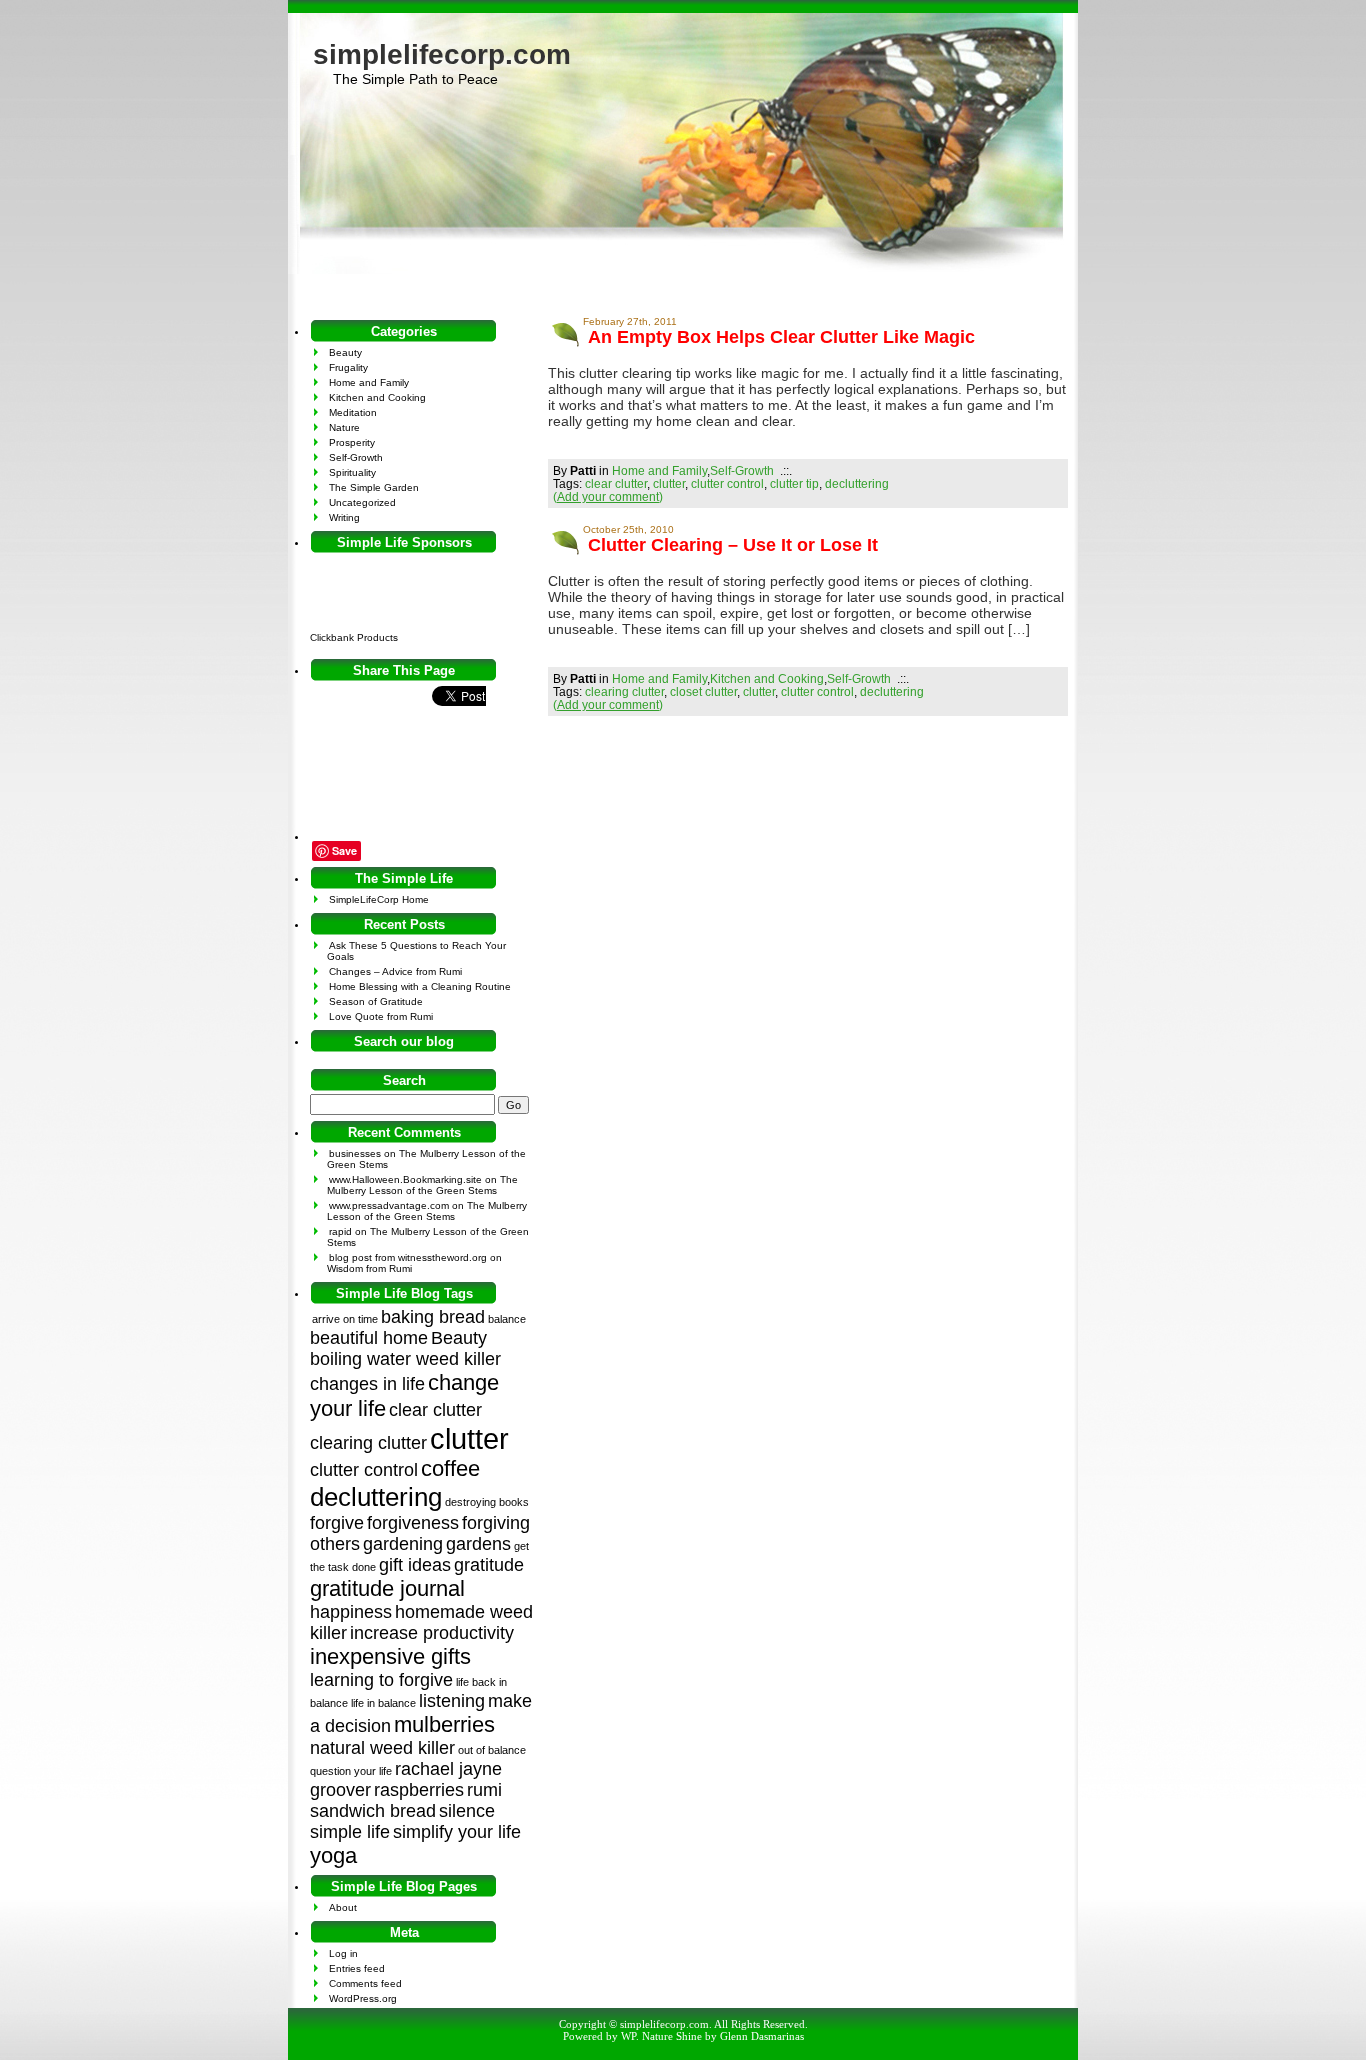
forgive (337, 1523)
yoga (333, 1855)
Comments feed (365, 1983)
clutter (669, 483)
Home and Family (659, 470)
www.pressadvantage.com (389, 1205)
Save (344, 850)
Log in (343, 1953)
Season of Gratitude (376, 1001)
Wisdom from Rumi (369, 1268)
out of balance (492, 1750)
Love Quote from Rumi (381, 1016)
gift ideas (415, 1565)
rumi (484, 1790)
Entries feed (357, 1968)
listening (452, 1701)
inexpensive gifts (390, 1656)
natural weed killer (382, 1748)
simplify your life (457, 1832)
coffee (450, 1468)
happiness (351, 1612)
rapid (340, 1231)
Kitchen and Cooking (767, 678)
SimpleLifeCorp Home (379, 899)
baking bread (433, 1317)
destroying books (487, 1502)
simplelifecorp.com (442, 54)
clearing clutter (624, 691)
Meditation (353, 412)
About (343, 1907)
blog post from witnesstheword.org (408, 1257)
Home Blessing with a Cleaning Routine (420, 986)
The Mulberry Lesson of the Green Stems (422, 1185)
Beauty (345, 352)
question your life (351, 1771)
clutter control (727, 483)
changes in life (367, 1384)
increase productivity (432, 1633)
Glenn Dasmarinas (762, 2036)
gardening (403, 1544)
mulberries (444, 1724)
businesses (355, 1153)
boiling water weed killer (405, 1359)
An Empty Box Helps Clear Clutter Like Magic (781, 337)
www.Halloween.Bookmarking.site (405, 1179)
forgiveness (413, 1523)
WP (628, 2036)
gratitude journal (387, 1588)
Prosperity (352, 442)
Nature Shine (672, 2036)
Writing (344, 517)
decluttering (857, 483)
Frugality (348, 367)
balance (507, 1319)
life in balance (383, 1703)
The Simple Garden (374, 487)
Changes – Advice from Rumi (395, 971)
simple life (350, 1832)
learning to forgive (381, 1680)
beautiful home (369, 1338)
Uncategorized (362, 502)
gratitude (489, 1565)
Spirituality (352, 472)
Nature (344, 427)
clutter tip (794, 483)
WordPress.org (363, 1998)
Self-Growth (742, 470)
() (608, 496)
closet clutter (703, 691)
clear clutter (616, 483)
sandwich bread (373, 1811)
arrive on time (345, 1319)
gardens (478, 1544)
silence (467, 1811)
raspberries (419, 1790)
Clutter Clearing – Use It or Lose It (733, 545)
